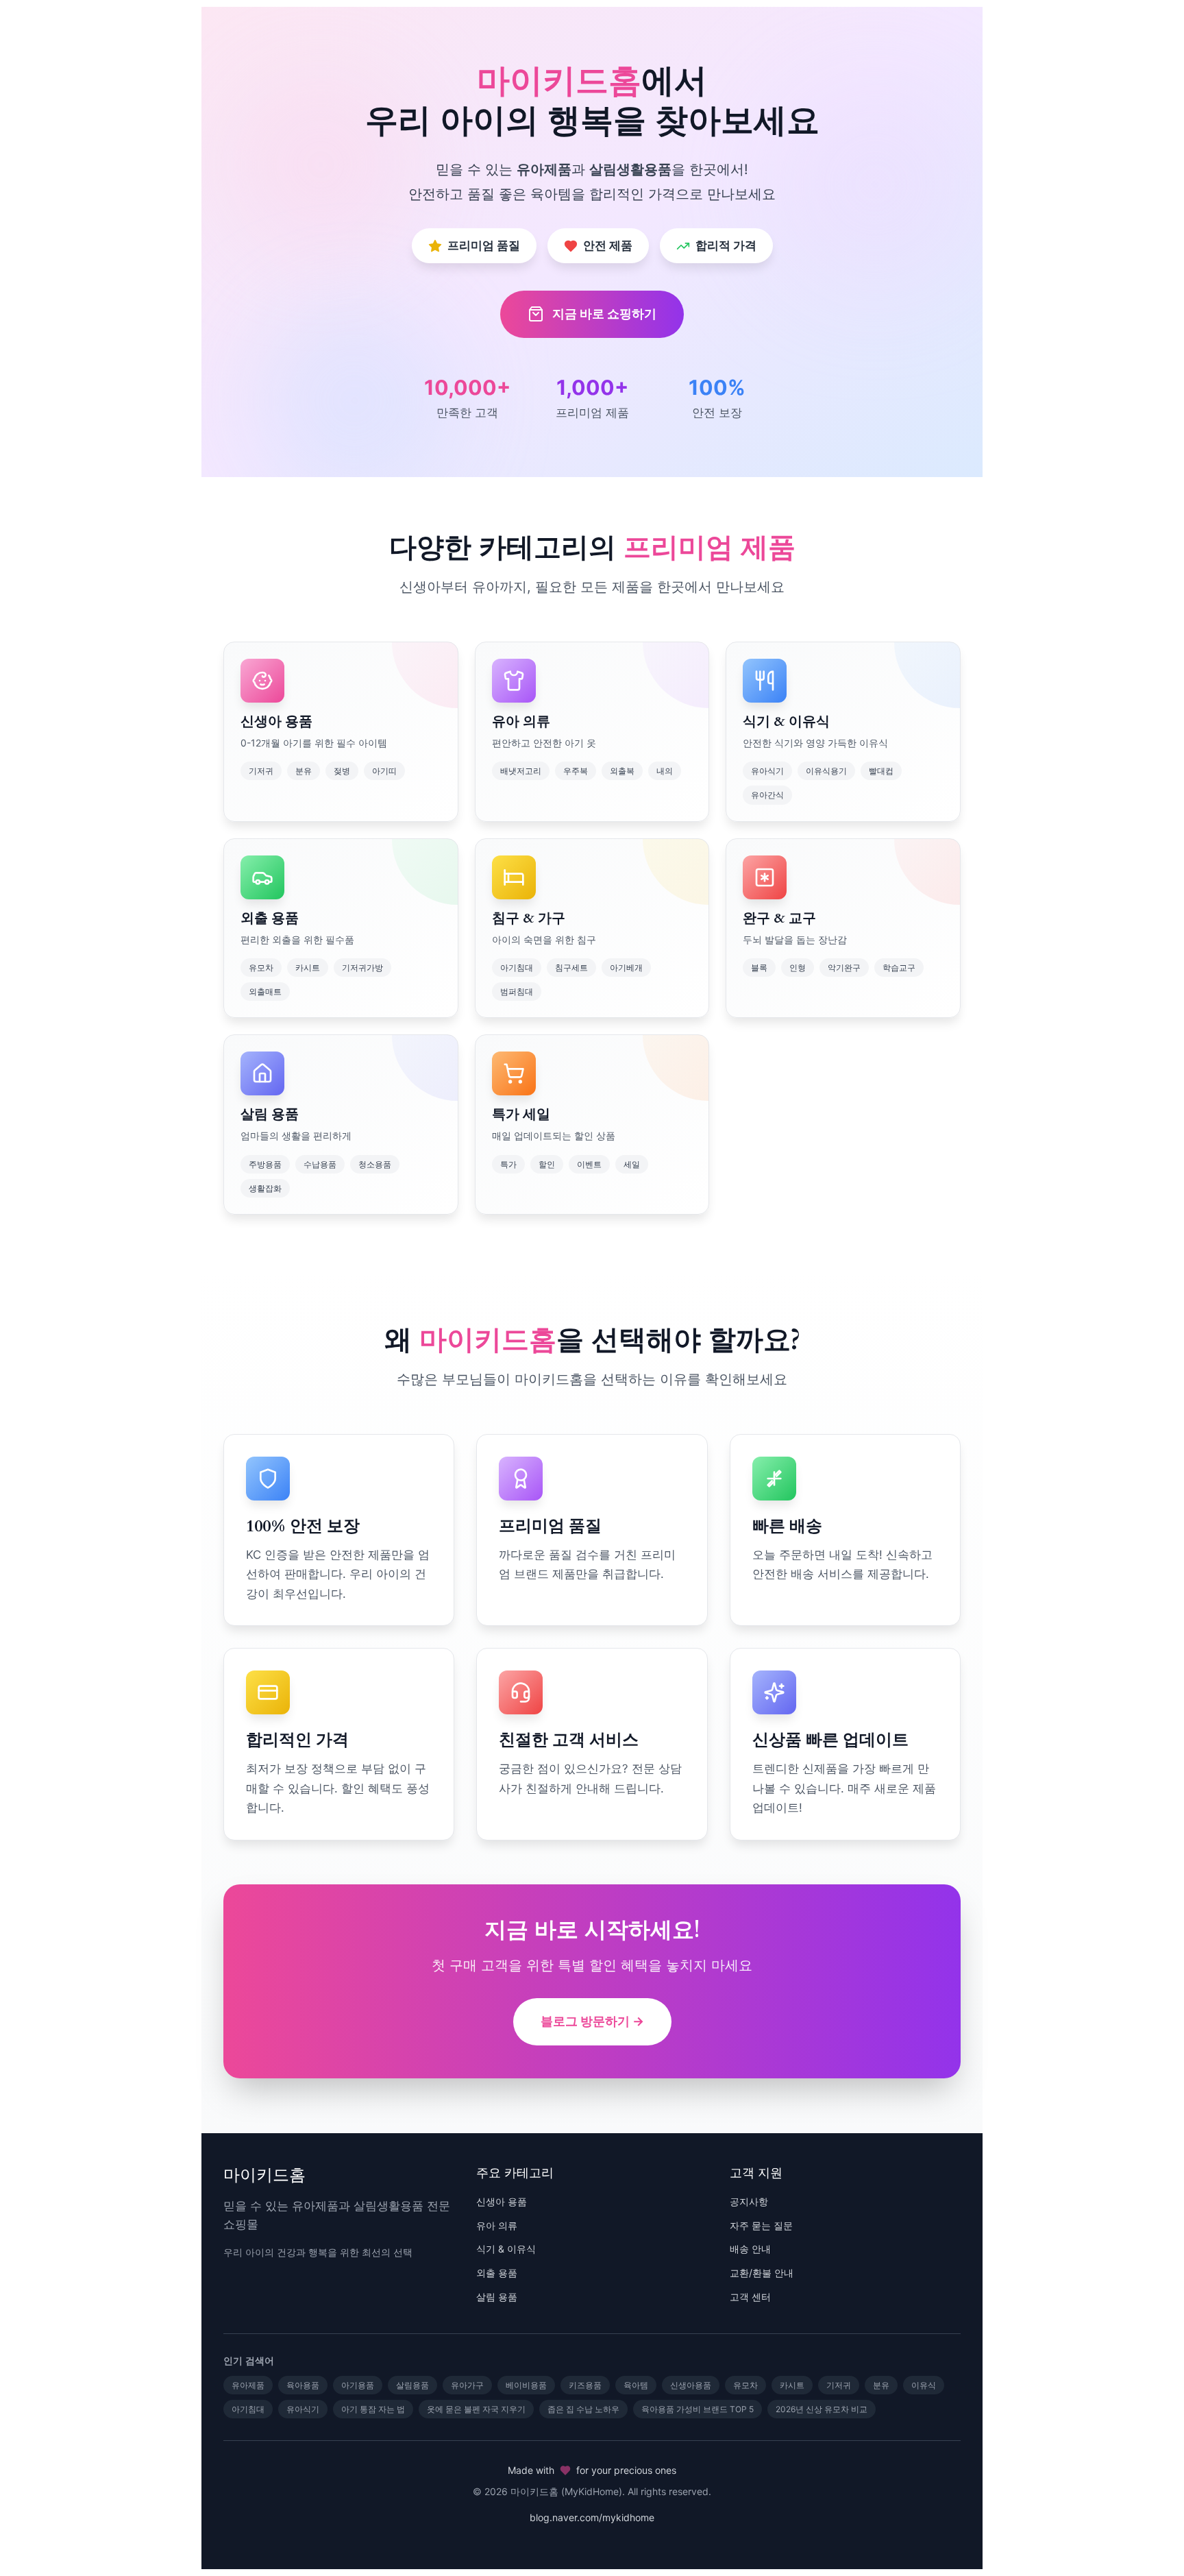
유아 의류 (497, 2225)
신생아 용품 (502, 2201)
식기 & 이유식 (506, 2249)
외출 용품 (497, 2273)
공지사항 (749, 2201)
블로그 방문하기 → (592, 2021)
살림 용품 (497, 2297)
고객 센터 (750, 2297)
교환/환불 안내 (762, 2273)
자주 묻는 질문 (761, 2225)
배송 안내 (750, 2249)
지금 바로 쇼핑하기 (604, 314)
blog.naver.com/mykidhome (592, 2517)
